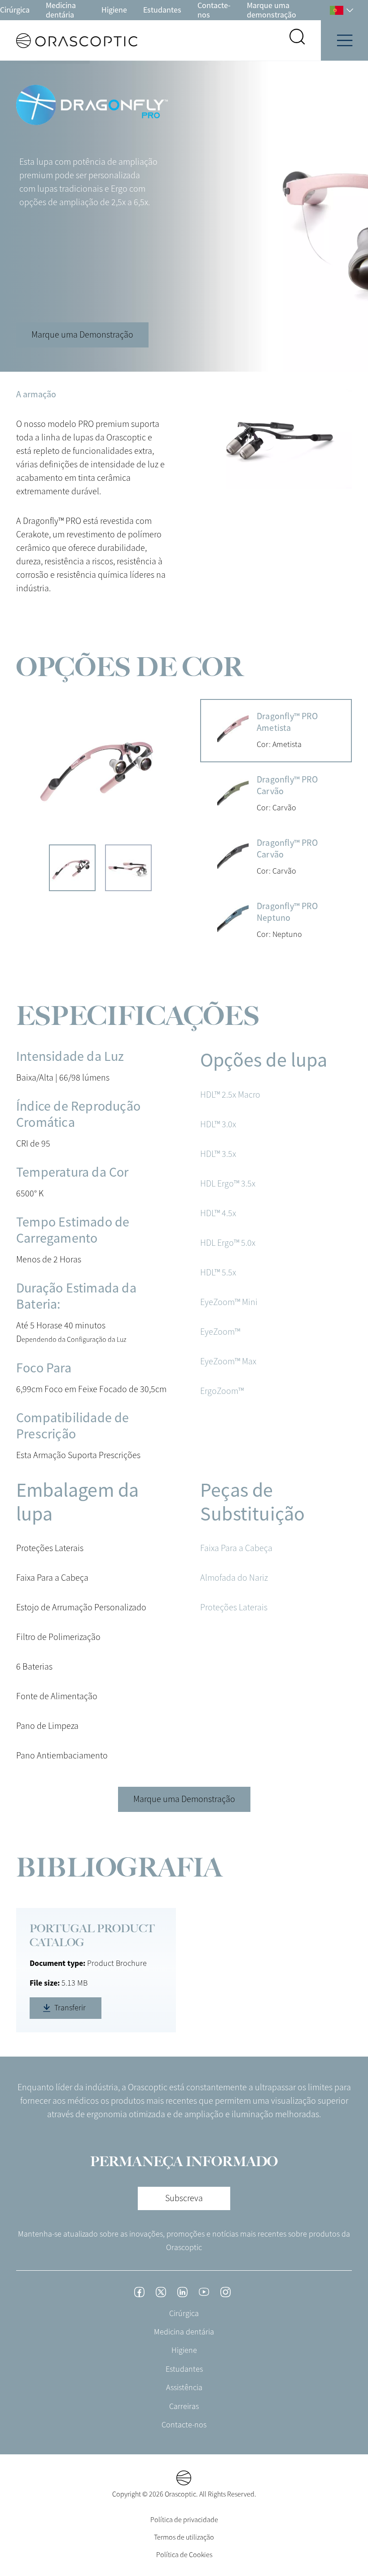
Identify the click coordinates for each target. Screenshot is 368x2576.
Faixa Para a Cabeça (236, 1548)
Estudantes (162, 10)
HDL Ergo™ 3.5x (228, 1184)
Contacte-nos (214, 10)
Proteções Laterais (234, 1607)
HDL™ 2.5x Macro (230, 1095)
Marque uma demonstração (272, 10)
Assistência (184, 2387)
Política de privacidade (184, 2520)
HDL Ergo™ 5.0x (228, 1243)
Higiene (114, 10)
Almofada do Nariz (234, 1578)
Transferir (70, 2008)
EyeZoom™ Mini (229, 1302)
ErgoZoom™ (222, 1391)
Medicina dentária (61, 10)
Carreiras (184, 2406)
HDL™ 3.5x (218, 1154)
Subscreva (184, 2198)
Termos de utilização (184, 2537)
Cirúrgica (15, 10)
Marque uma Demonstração (82, 335)
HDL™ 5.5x (218, 1273)
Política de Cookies (184, 2555)
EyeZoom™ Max (228, 1361)
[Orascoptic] (69, 41)
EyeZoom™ (220, 1332)
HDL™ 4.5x (218, 1213)
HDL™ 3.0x (218, 1124)
